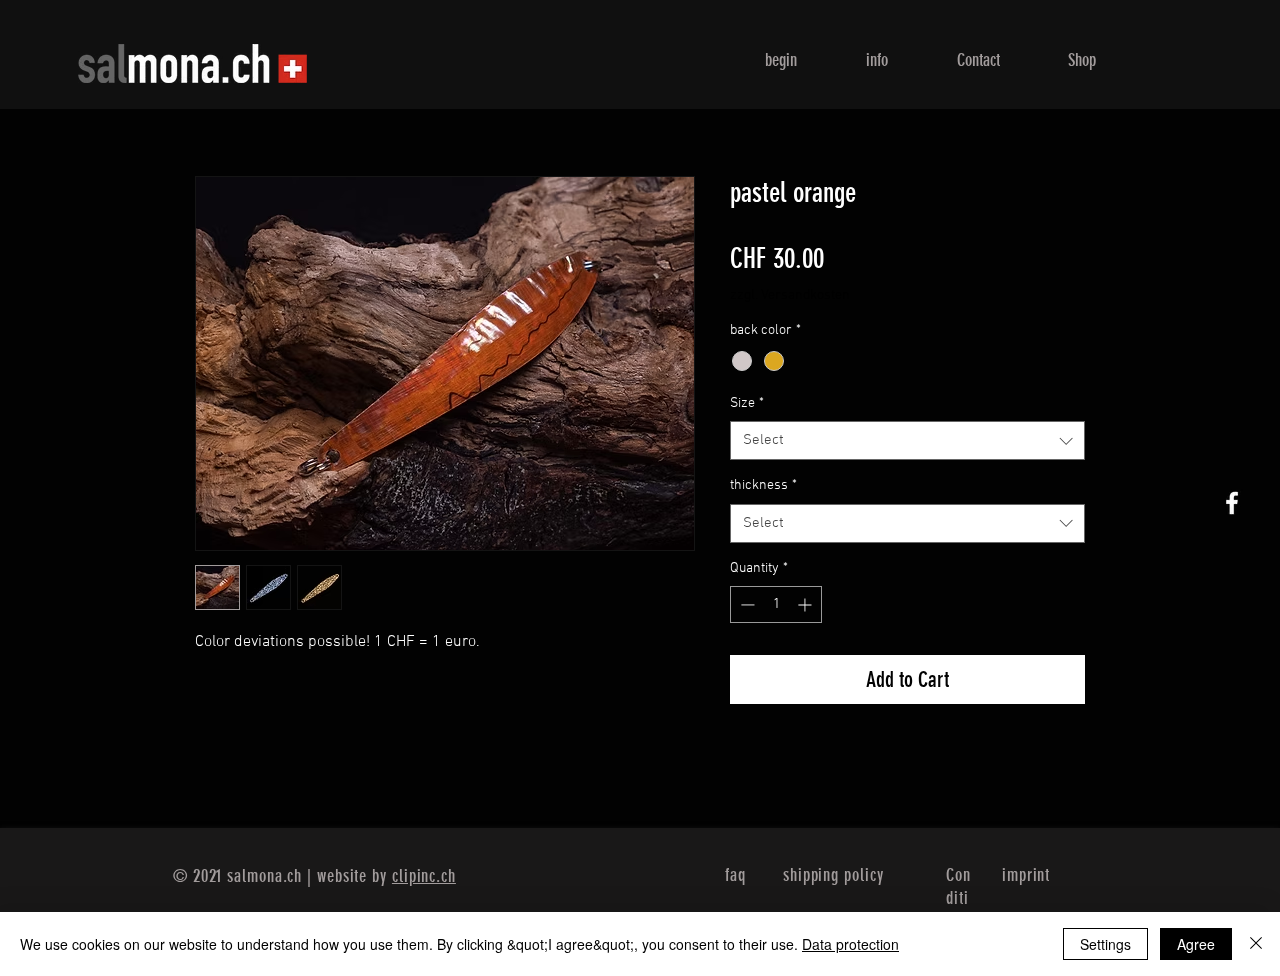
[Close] (1256, 944)
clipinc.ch (424, 876)
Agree (1196, 944)
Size (747, 403)
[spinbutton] (776, 604)
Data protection (850, 944)
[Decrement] (745, 604)
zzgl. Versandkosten (790, 295)
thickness (763, 485)
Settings (1105, 944)
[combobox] (907, 440)
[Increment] (806, 604)
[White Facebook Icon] (1232, 503)
